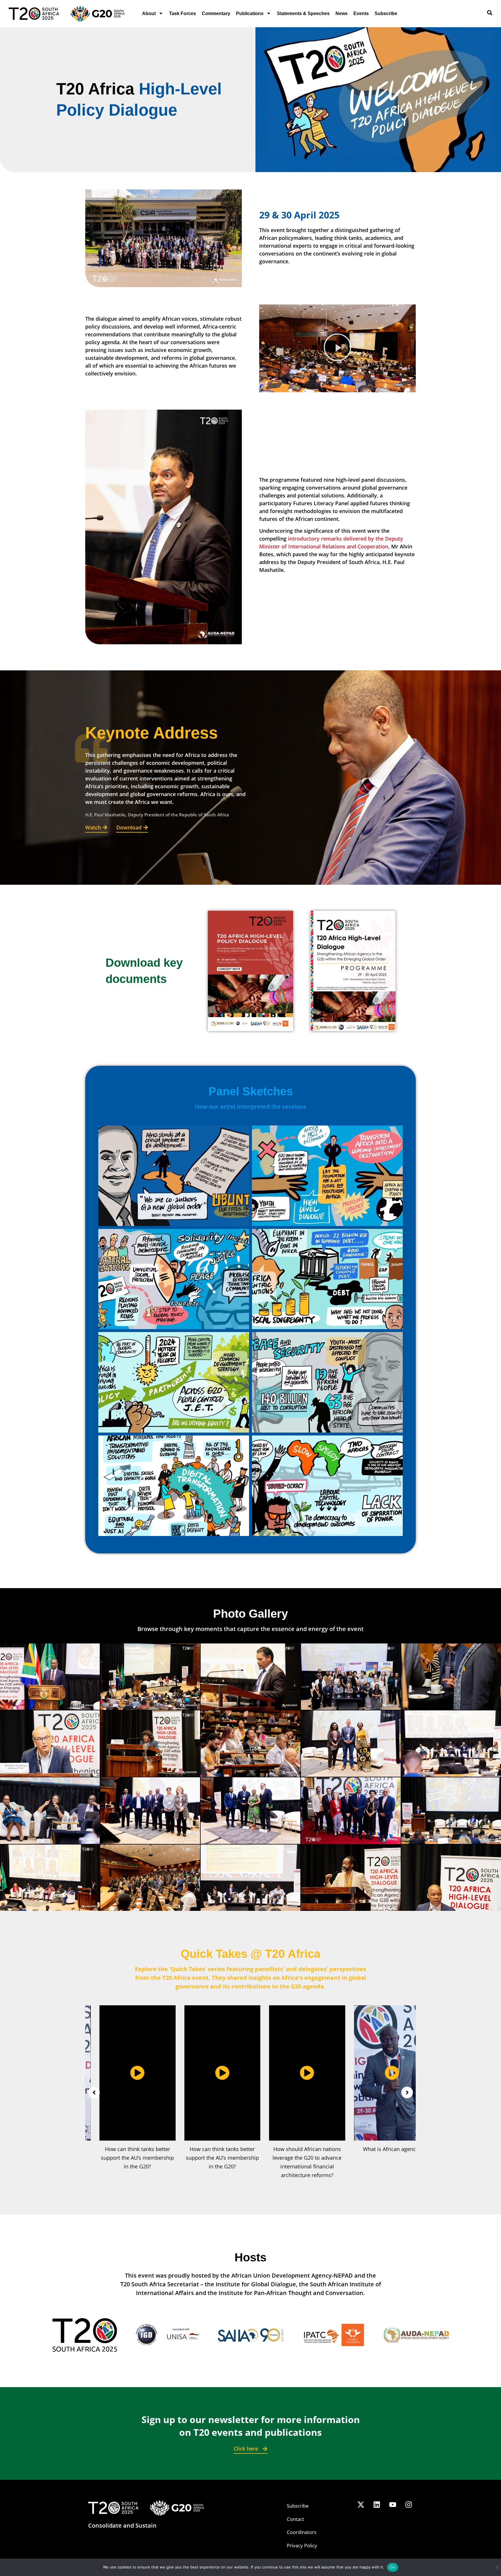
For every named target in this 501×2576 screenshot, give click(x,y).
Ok (393, 2567)
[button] (337, 348)
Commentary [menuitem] (216, 13)
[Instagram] (409, 2504)
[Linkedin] (377, 2504)
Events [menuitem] (361, 13)
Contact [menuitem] (295, 2519)
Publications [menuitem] (250, 13)
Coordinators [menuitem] (302, 2532)
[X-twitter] (361, 2504)
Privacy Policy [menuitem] (302, 2545)
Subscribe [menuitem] (386, 13)
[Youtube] (393, 2504)
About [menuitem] (149, 13)
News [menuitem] (342, 13)
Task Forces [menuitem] (183, 13)
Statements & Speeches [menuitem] (303, 13)
